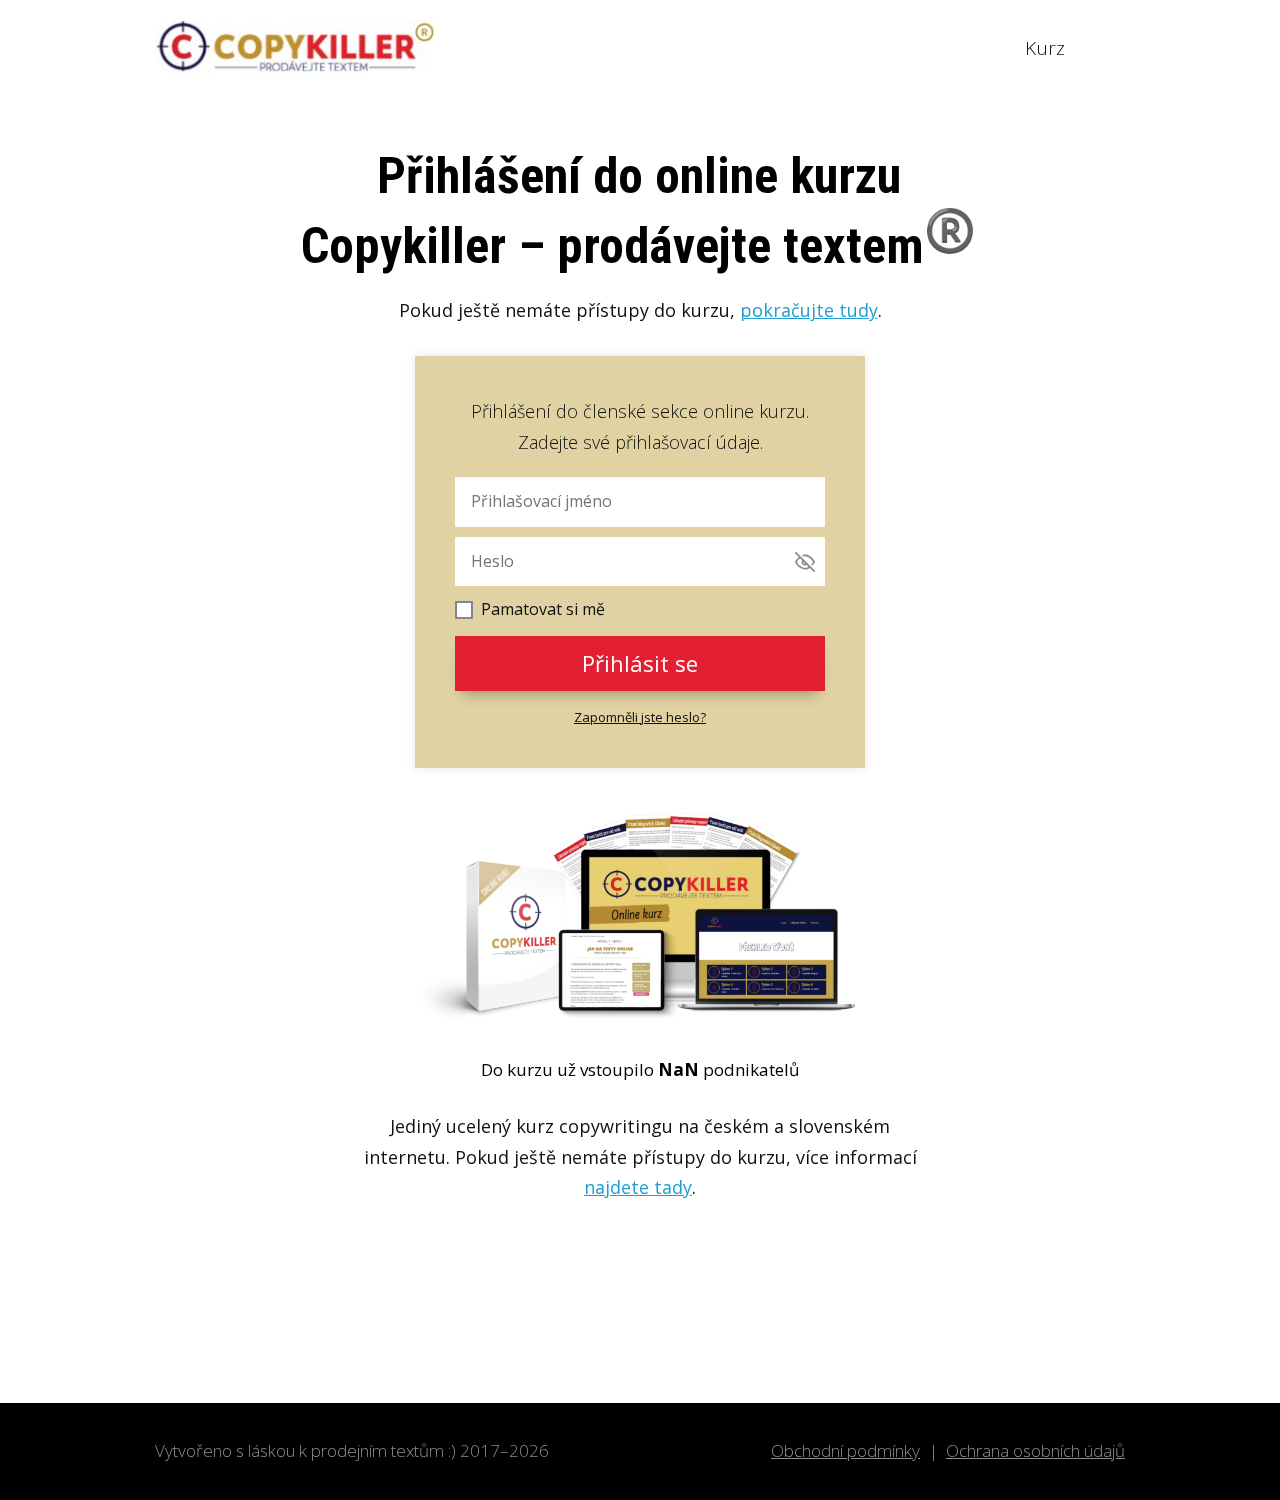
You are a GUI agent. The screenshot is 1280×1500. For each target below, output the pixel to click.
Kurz (1045, 48)
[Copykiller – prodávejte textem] (295, 48)
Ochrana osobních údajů (1035, 1450)
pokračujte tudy (809, 310)
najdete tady (638, 1187)
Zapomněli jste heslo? (640, 717)
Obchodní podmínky (845, 1450)
